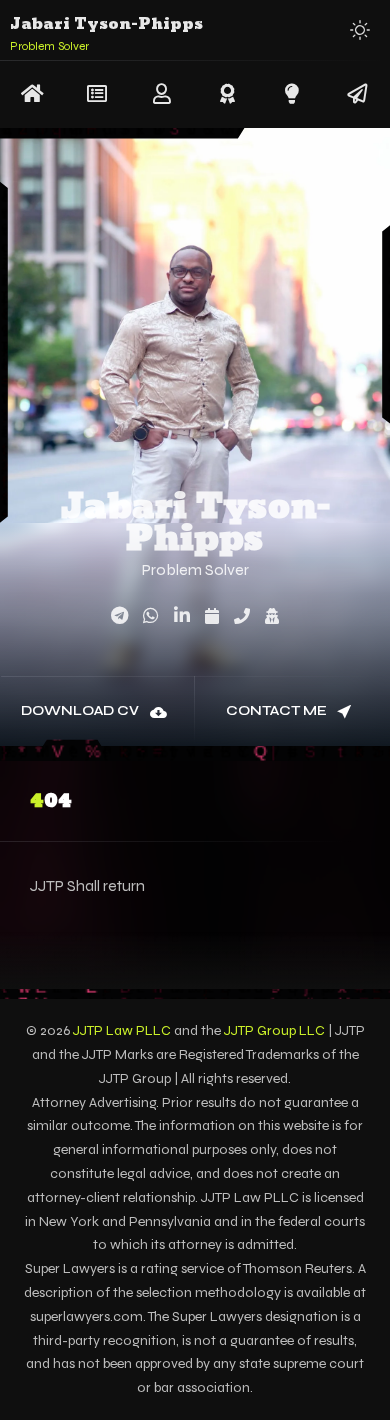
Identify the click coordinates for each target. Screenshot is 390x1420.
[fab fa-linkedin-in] (182, 616)
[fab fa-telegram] (119, 616)
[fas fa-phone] (242, 616)
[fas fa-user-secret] (272, 616)
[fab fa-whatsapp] (151, 616)
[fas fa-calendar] (212, 616)
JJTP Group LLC (274, 1030)
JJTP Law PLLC (122, 1030)
